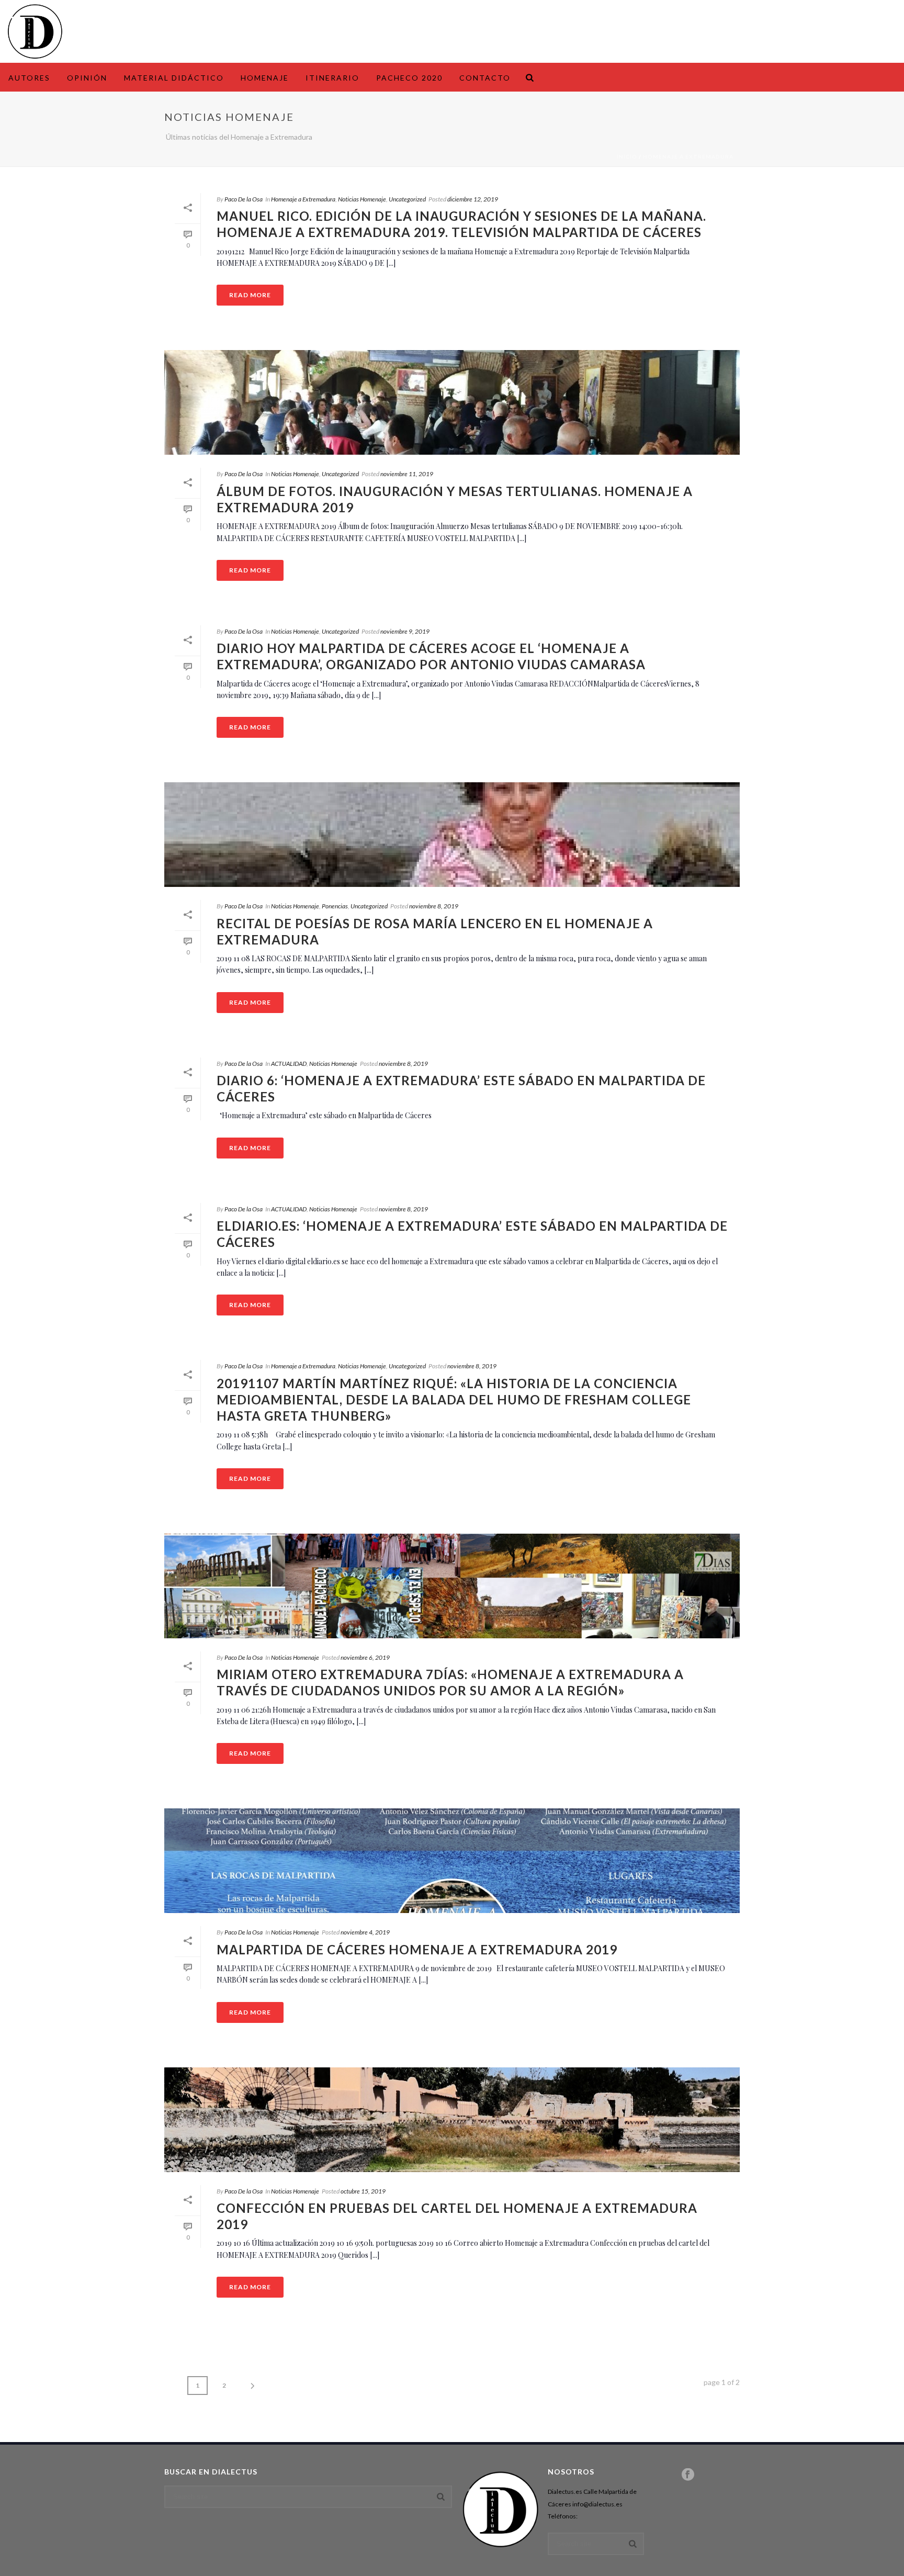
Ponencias (335, 906)
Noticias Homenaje (362, 199)
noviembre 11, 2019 (407, 474)
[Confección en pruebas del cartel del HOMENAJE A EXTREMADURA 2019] (452, 2120)
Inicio (627, 156)
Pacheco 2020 (409, 78)
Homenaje (265, 78)
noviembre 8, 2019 (434, 906)
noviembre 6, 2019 (365, 1657)
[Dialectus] (35, 31)
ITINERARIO (332, 78)
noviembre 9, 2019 (405, 631)
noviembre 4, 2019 (365, 1932)
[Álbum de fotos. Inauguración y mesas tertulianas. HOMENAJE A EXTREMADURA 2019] (452, 402)
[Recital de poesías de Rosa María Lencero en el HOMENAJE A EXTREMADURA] (452, 835)
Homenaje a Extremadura (688, 156)
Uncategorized (407, 199)
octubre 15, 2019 (363, 2191)
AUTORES (29, 78)
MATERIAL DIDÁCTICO (174, 78)
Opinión (87, 78)
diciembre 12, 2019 (473, 199)
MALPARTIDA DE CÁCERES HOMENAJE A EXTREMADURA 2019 (417, 1949)
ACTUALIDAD (289, 1064)
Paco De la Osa (244, 199)
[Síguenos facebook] (688, 2475)
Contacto (485, 78)
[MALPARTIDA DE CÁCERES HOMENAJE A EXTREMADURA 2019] (452, 1861)
